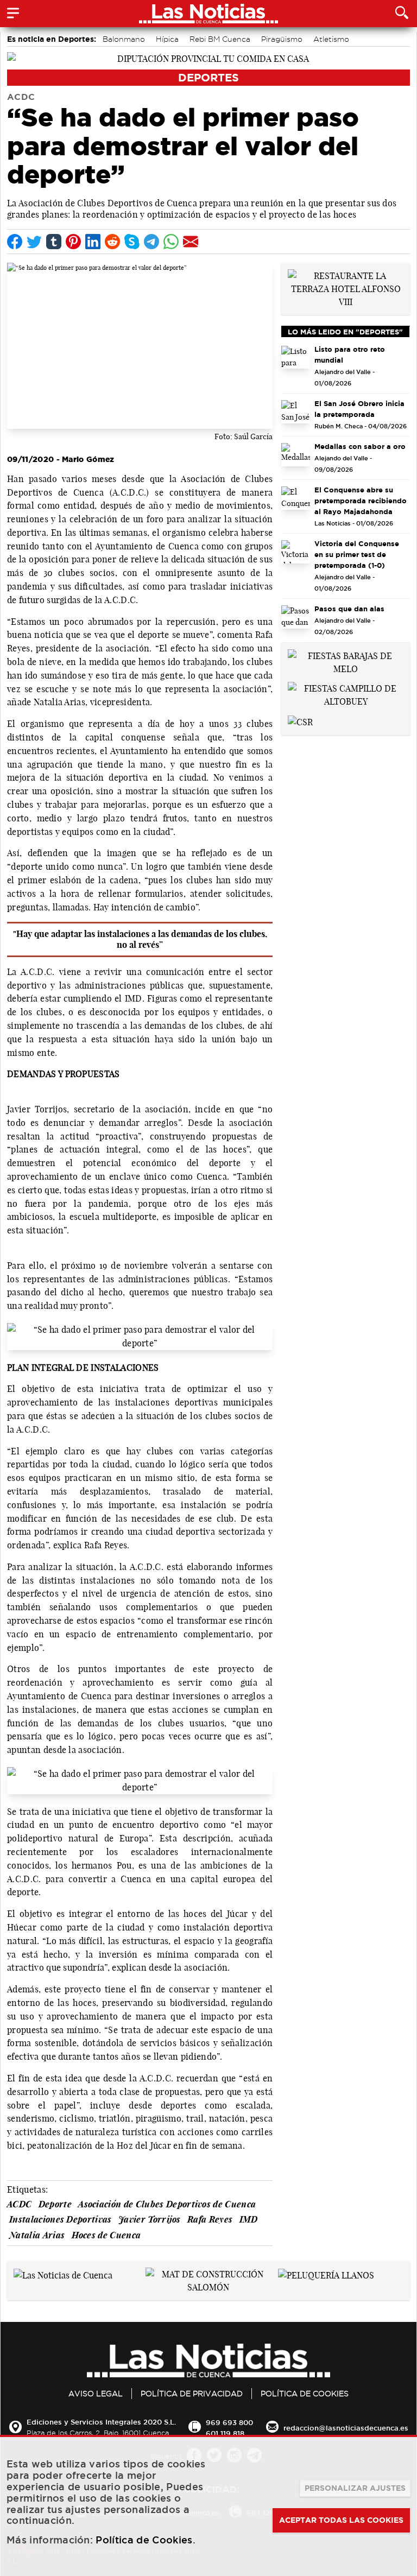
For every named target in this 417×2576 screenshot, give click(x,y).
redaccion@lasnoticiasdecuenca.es (346, 2428)
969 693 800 (229, 2422)
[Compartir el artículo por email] (191, 242)
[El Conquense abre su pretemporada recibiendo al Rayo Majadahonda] (296, 498)
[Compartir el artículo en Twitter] (34, 242)
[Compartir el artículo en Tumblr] (54, 242)
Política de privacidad (192, 2394)
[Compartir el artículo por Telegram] (151, 242)
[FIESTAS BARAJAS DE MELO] (346, 661)
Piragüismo (282, 39)
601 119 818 (225, 2433)
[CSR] (300, 721)
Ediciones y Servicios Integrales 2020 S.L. (101, 2422)
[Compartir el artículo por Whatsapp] (171, 242)
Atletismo (331, 39)
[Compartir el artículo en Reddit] (112, 242)
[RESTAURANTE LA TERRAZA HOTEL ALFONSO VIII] (346, 288)
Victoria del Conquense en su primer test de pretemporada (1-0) (357, 554)
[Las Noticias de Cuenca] (63, 2274)
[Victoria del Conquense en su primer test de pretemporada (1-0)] (296, 552)
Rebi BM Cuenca (220, 39)
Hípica (167, 39)
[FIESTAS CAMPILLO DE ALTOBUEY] (346, 694)
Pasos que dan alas (349, 609)
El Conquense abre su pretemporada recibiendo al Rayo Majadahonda (361, 501)
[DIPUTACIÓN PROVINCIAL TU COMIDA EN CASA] (208, 58)
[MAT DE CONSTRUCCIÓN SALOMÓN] (208, 2280)
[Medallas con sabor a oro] (296, 455)
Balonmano (124, 39)
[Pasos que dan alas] (296, 617)
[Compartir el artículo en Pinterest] (73, 242)
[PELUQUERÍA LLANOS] (326, 2274)
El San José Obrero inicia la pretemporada (359, 409)
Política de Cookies (305, 2394)
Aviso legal (96, 2394)
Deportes (208, 77)
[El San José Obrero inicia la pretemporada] (296, 412)
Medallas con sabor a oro (360, 446)
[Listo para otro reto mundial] (296, 357)
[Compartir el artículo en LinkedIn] (93, 242)
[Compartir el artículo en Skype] (132, 242)
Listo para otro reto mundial (350, 355)
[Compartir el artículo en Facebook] (15, 242)
